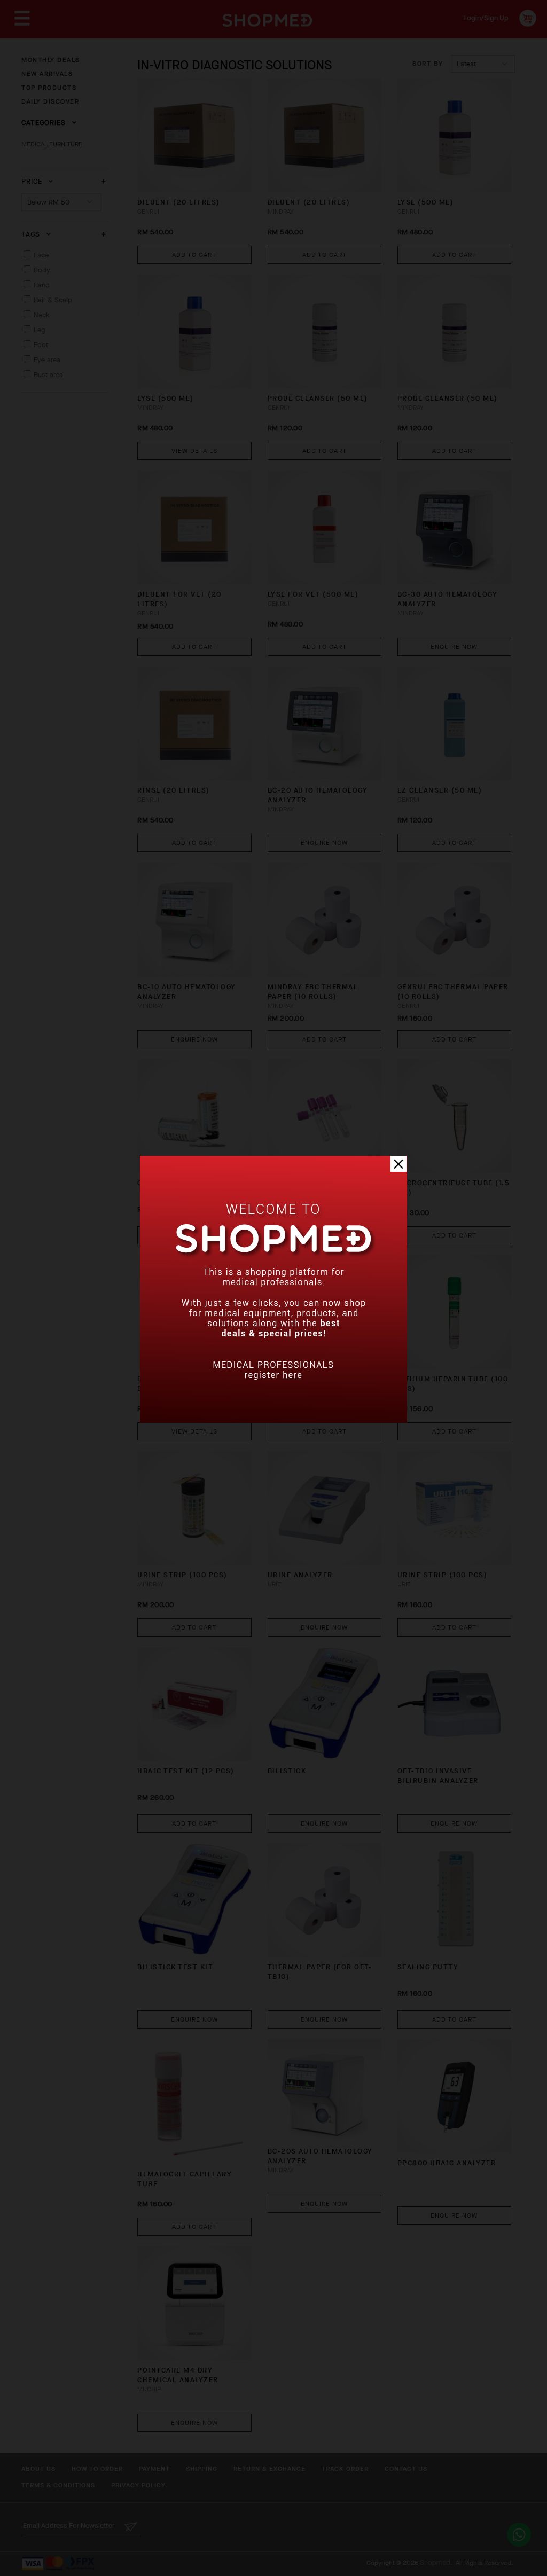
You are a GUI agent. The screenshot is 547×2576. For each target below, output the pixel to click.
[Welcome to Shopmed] (273, 1420)
